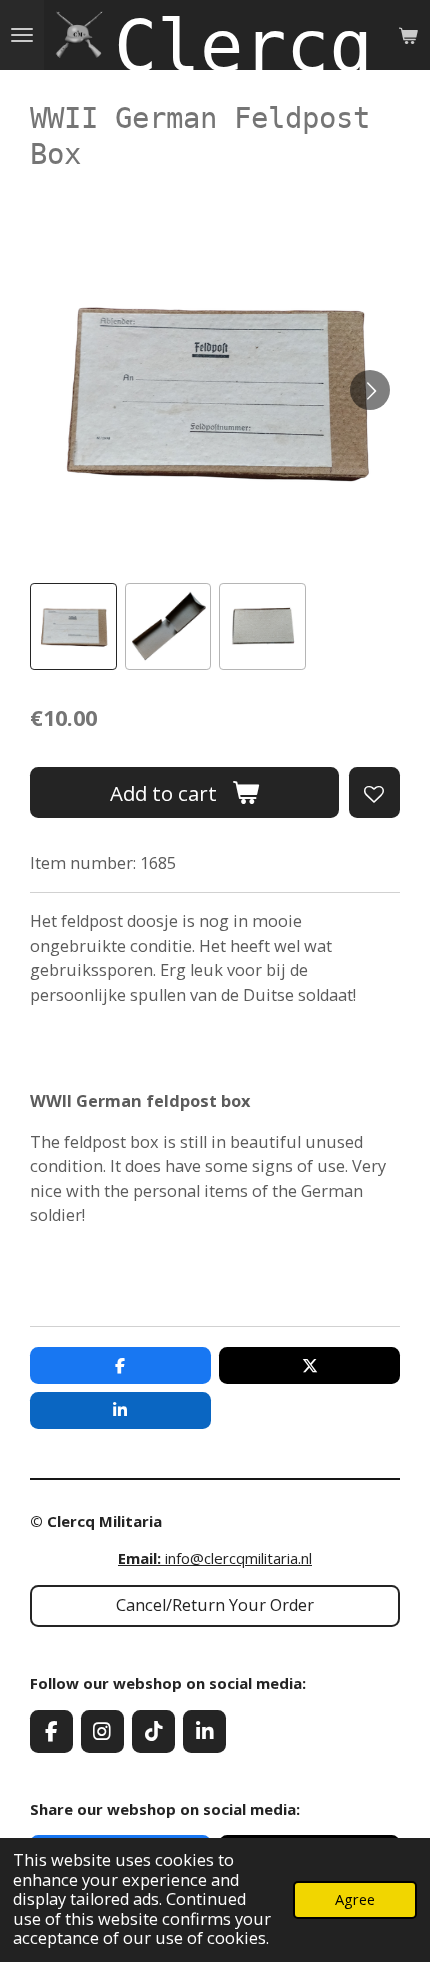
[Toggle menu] (22, 35)
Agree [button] (355, 1899)
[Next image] (370, 390)
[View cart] (408, 35)
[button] (73, 626)
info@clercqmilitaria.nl (215, 1558)
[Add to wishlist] (374, 792)
